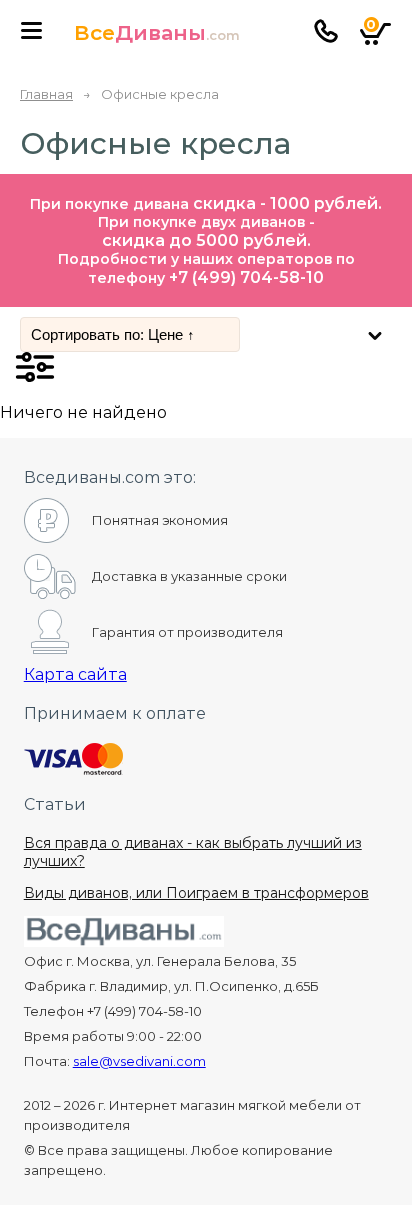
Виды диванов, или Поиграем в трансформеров (196, 893)
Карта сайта (75, 674)
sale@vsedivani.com (139, 1061)
